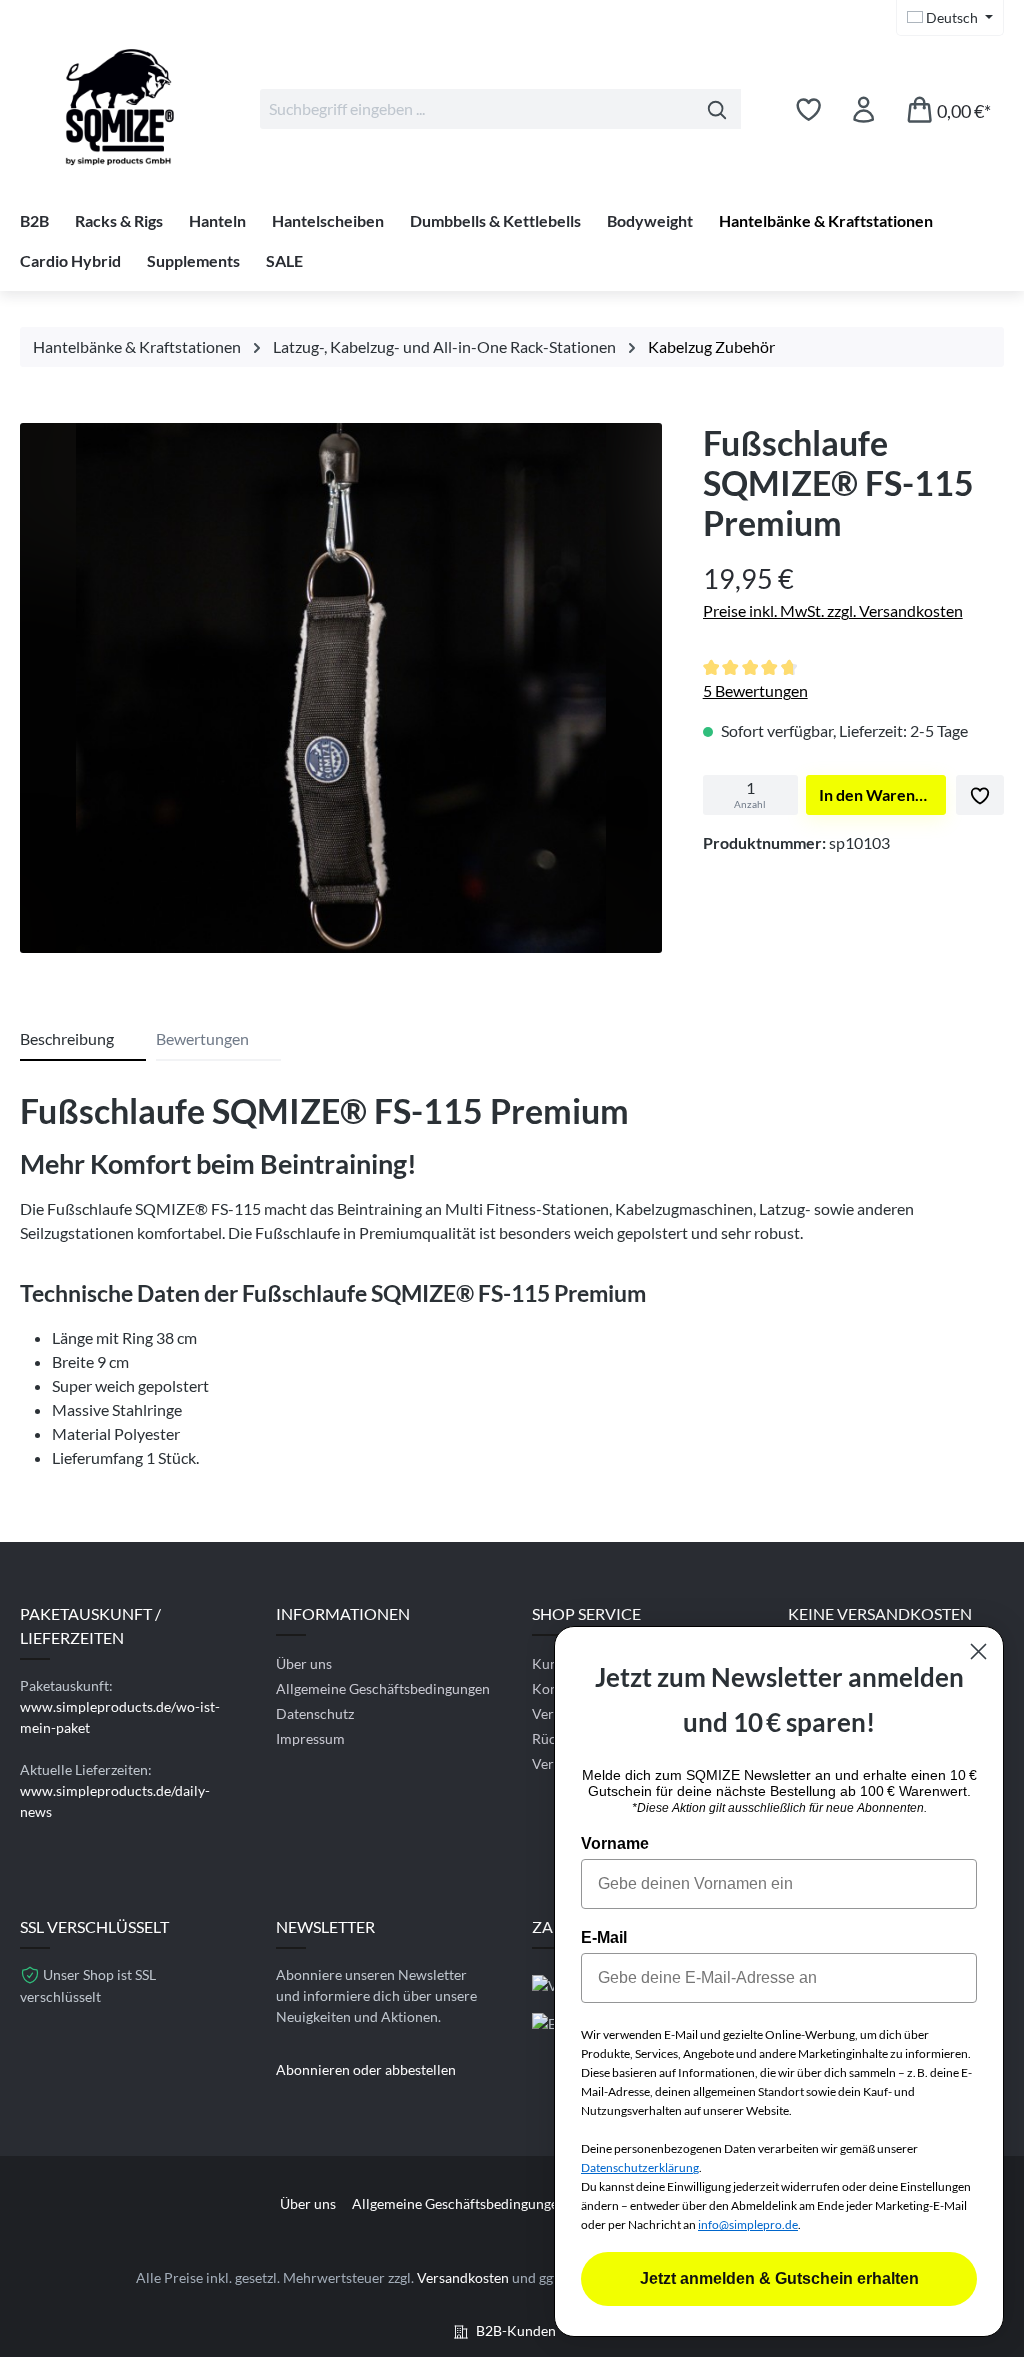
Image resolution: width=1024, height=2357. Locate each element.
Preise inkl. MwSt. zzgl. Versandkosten (833, 610)
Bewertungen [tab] (202, 1038)
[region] (341, 693)
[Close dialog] (978, 1651)
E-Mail (604, 1937)
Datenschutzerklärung (640, 2167)
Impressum (310, 1738)
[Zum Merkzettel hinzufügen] (980, 795)
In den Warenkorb (882, 794)
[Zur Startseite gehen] (120, 105)
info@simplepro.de (748, 2224)
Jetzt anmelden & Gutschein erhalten (779, 2278)
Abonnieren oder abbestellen (366, 2069)
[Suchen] (717, 109)
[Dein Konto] (863, 109)
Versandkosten (463, 2277)
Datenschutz (315, 1713)
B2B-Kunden (516, 2330)
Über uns (304, 1663)
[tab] (83, 1040)
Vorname (615, 1843)
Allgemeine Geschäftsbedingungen (383, 1688)
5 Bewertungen (755, 690)
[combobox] (477, 109)
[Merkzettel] (808, 109)
